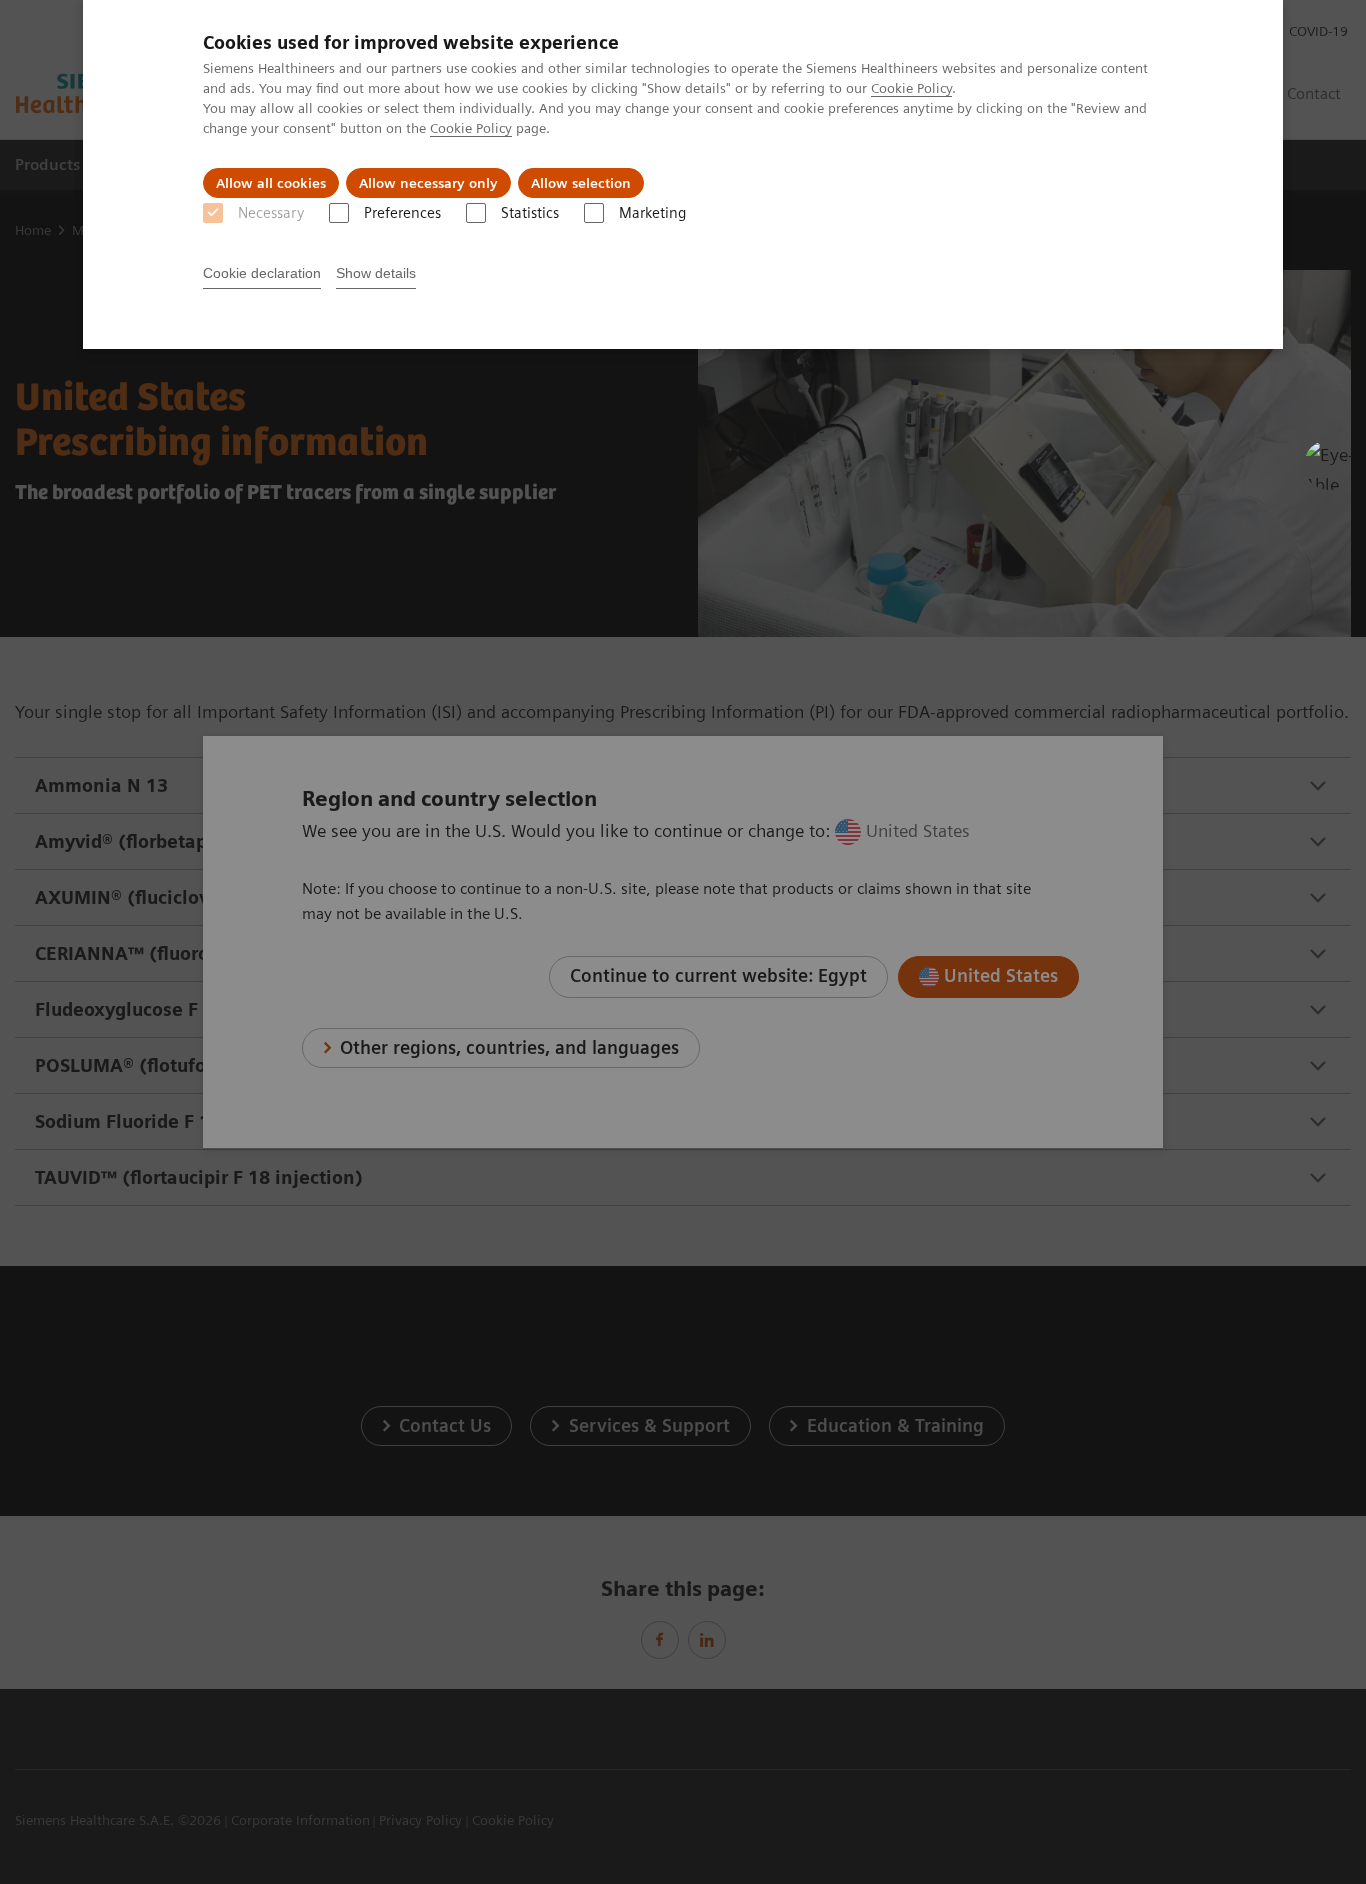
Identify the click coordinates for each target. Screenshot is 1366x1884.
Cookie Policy (911, 88)
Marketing (652, 213)
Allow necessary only (428, 183)
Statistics (530, 213)
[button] (1329, 465)
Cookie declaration (262, 273)
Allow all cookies (271, 183)
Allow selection (581, 183)
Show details (376, 273)
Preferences (402, 213)
